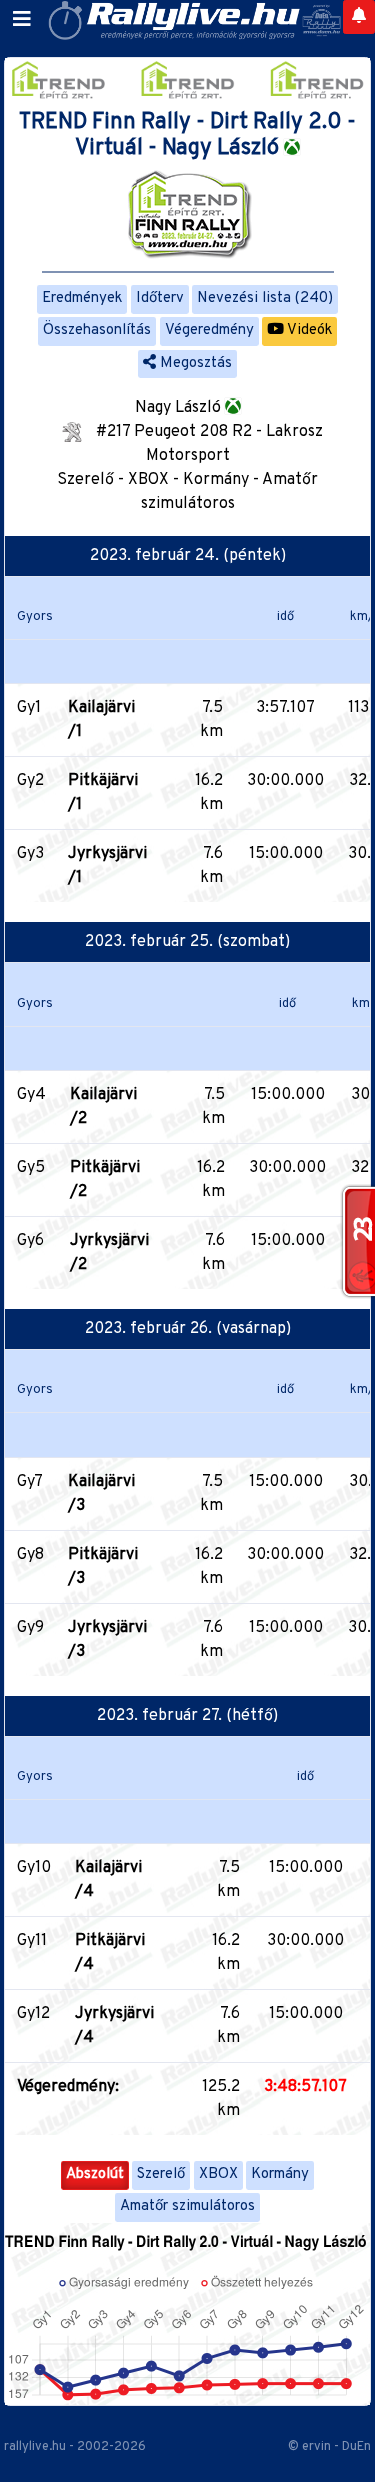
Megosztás (194, 363)
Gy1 (29, 708)
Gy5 (31, 1168)
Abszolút (95, 2174)
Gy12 (33, 2014)
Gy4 (31, 1095)
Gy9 (30, 1628)
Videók (308, 330)
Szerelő (161, 2174)
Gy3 (30, 854)
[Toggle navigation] (22, 20)
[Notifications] (359, 17)
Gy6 (30, 1241)
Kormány (280, 2174)
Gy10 (34, 1868)
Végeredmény (209, 330)
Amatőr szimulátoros (187, 2206)
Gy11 (32, 1941)
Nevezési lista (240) (265, 298)
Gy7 (30, 1482)
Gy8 (30, 1555)
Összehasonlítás (97, 330)
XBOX (218, 2174)
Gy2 (30, 781)
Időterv (160, 298)
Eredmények (82, 298)
